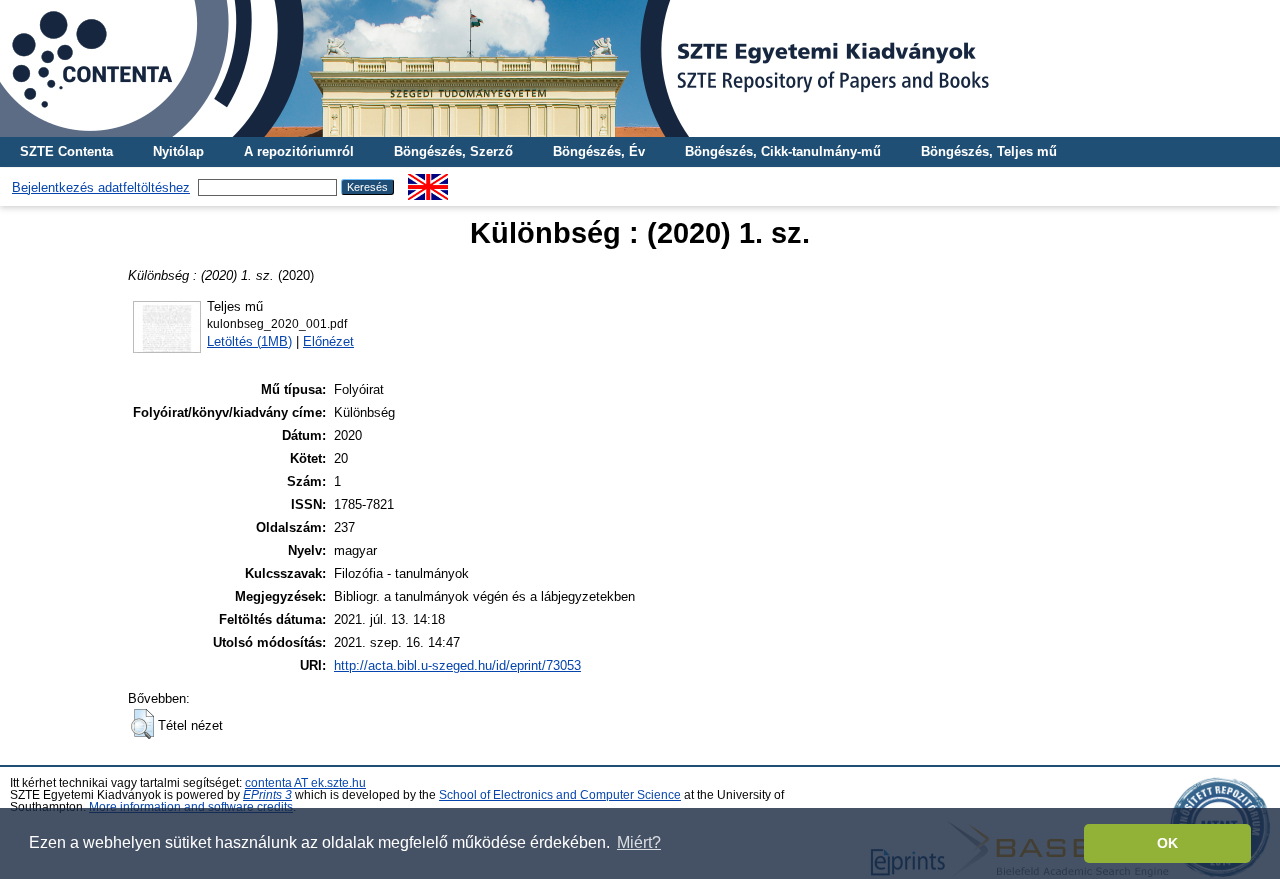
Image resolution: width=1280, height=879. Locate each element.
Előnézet (328, 341)
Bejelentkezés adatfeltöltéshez (101, 187)
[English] (428, 181)
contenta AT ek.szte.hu (305, 783)
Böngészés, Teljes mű (989, 151)
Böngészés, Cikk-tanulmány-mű (783, 151)
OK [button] (1167, 843)
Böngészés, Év (599, 151)
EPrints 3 (267, 795)
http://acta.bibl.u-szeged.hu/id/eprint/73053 (457, 665)
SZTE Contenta (66, 151)
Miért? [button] (639, 842)
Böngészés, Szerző (453, 151)
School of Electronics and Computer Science (560, 795)
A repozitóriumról (299, 151)
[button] (142, 724)
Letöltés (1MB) (249, 341)
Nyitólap (178, 151)
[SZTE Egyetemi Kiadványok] (640, 68)
